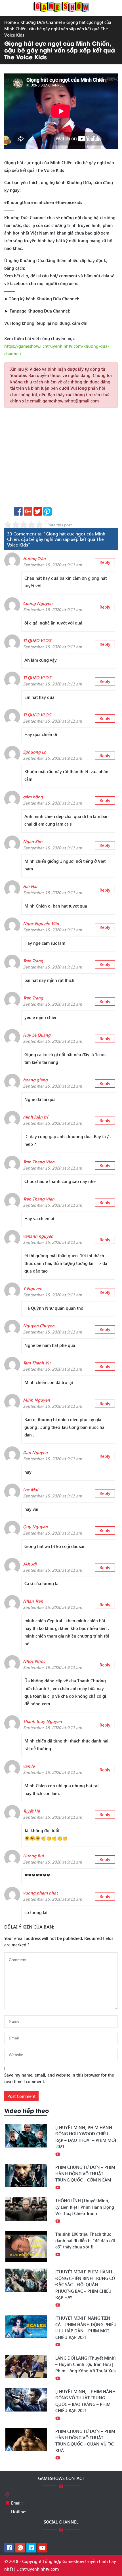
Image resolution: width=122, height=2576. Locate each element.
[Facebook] (9, 2548)
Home (10, 22)
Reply (105, 562)
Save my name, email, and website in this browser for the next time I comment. (59, 2078)
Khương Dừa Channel (41, 22)
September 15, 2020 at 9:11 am (52, 565)
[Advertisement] (61, 459)
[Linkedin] (31, 2548)
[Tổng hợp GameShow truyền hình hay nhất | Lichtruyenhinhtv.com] (61, 6)
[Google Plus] (20, 2548)
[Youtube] (42, 2548)
